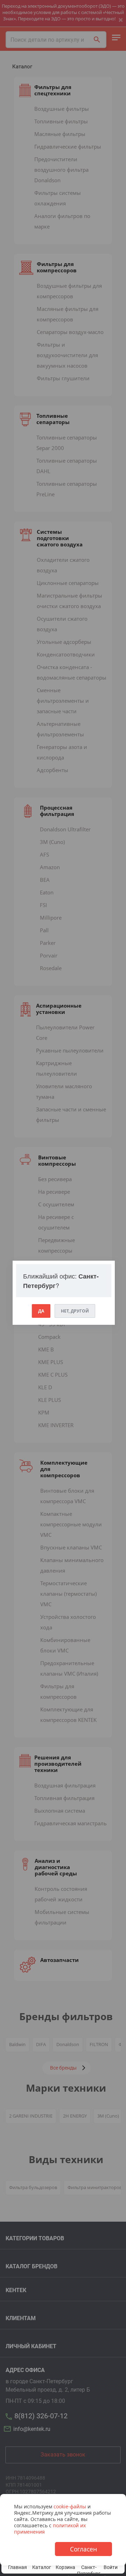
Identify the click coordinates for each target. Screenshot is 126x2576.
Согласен (83, 2549)
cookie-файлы (70, 2506)
